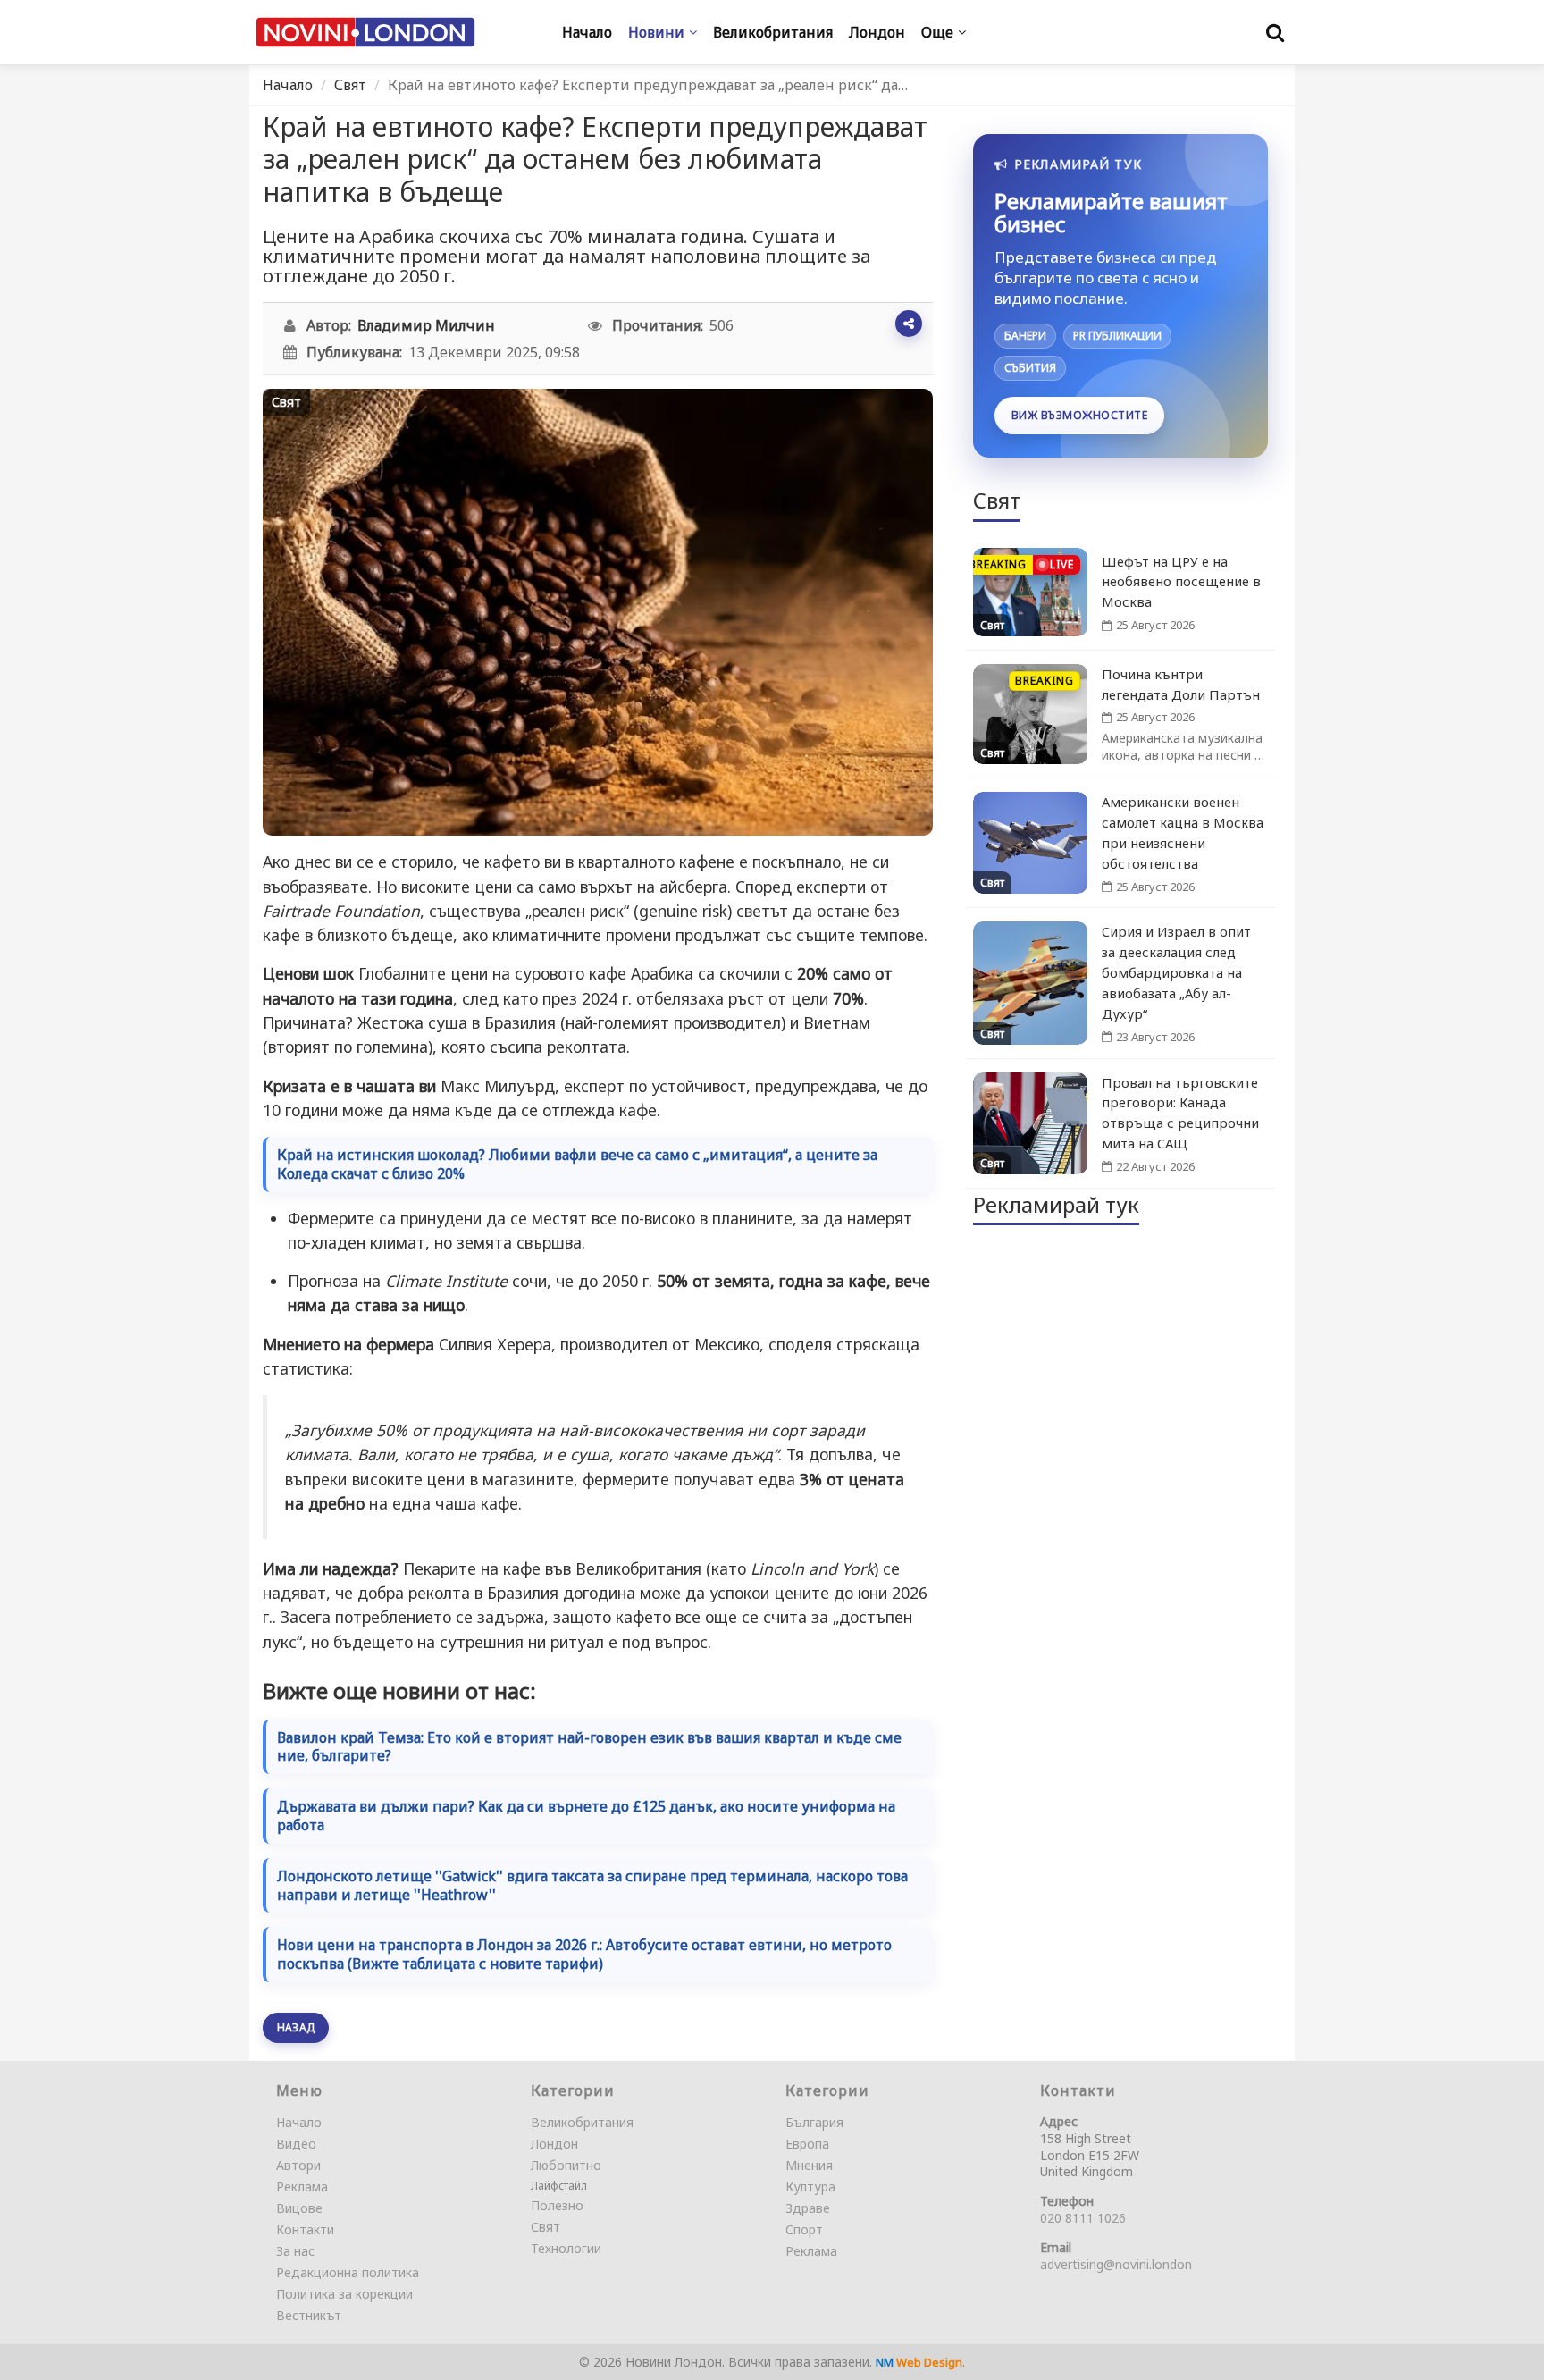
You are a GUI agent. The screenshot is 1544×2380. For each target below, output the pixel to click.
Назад (296, 2027)
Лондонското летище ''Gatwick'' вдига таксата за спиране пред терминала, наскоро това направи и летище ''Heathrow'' (592, 1886)
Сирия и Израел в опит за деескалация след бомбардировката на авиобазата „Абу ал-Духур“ (1176, 972)
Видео (296, 2144)
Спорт (804, 2229)
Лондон (554, 2144)
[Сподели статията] (909, 324)
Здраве (808, 2208)
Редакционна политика (348, 2272)
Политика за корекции (344, 2294)
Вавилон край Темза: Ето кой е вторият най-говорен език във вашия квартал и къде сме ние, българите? (589, 1747)
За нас (295, 2251)
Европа (807, 2144)
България (814, 2122)
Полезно (557, 2205)
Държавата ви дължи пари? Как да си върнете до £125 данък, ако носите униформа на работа (586, 1816)
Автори (298, 2165)
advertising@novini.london (1116, 2264)
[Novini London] (365, 33)
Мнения (809, 2165)
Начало (288, 85)
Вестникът (309, 2315)
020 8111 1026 (1083, 2218)
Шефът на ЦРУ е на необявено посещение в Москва (1181, 582)
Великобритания (582, 2122)
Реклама (302, 2187)
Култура (810, 2187)
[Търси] (1275, 32)
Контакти (305, 2229)
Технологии (566, 2248)
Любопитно (566, 2165)
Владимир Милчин (426, 325)
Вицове (299, 2208)
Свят (350, 85)
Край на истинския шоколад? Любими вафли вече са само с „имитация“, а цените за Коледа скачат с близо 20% (577, 1165)
